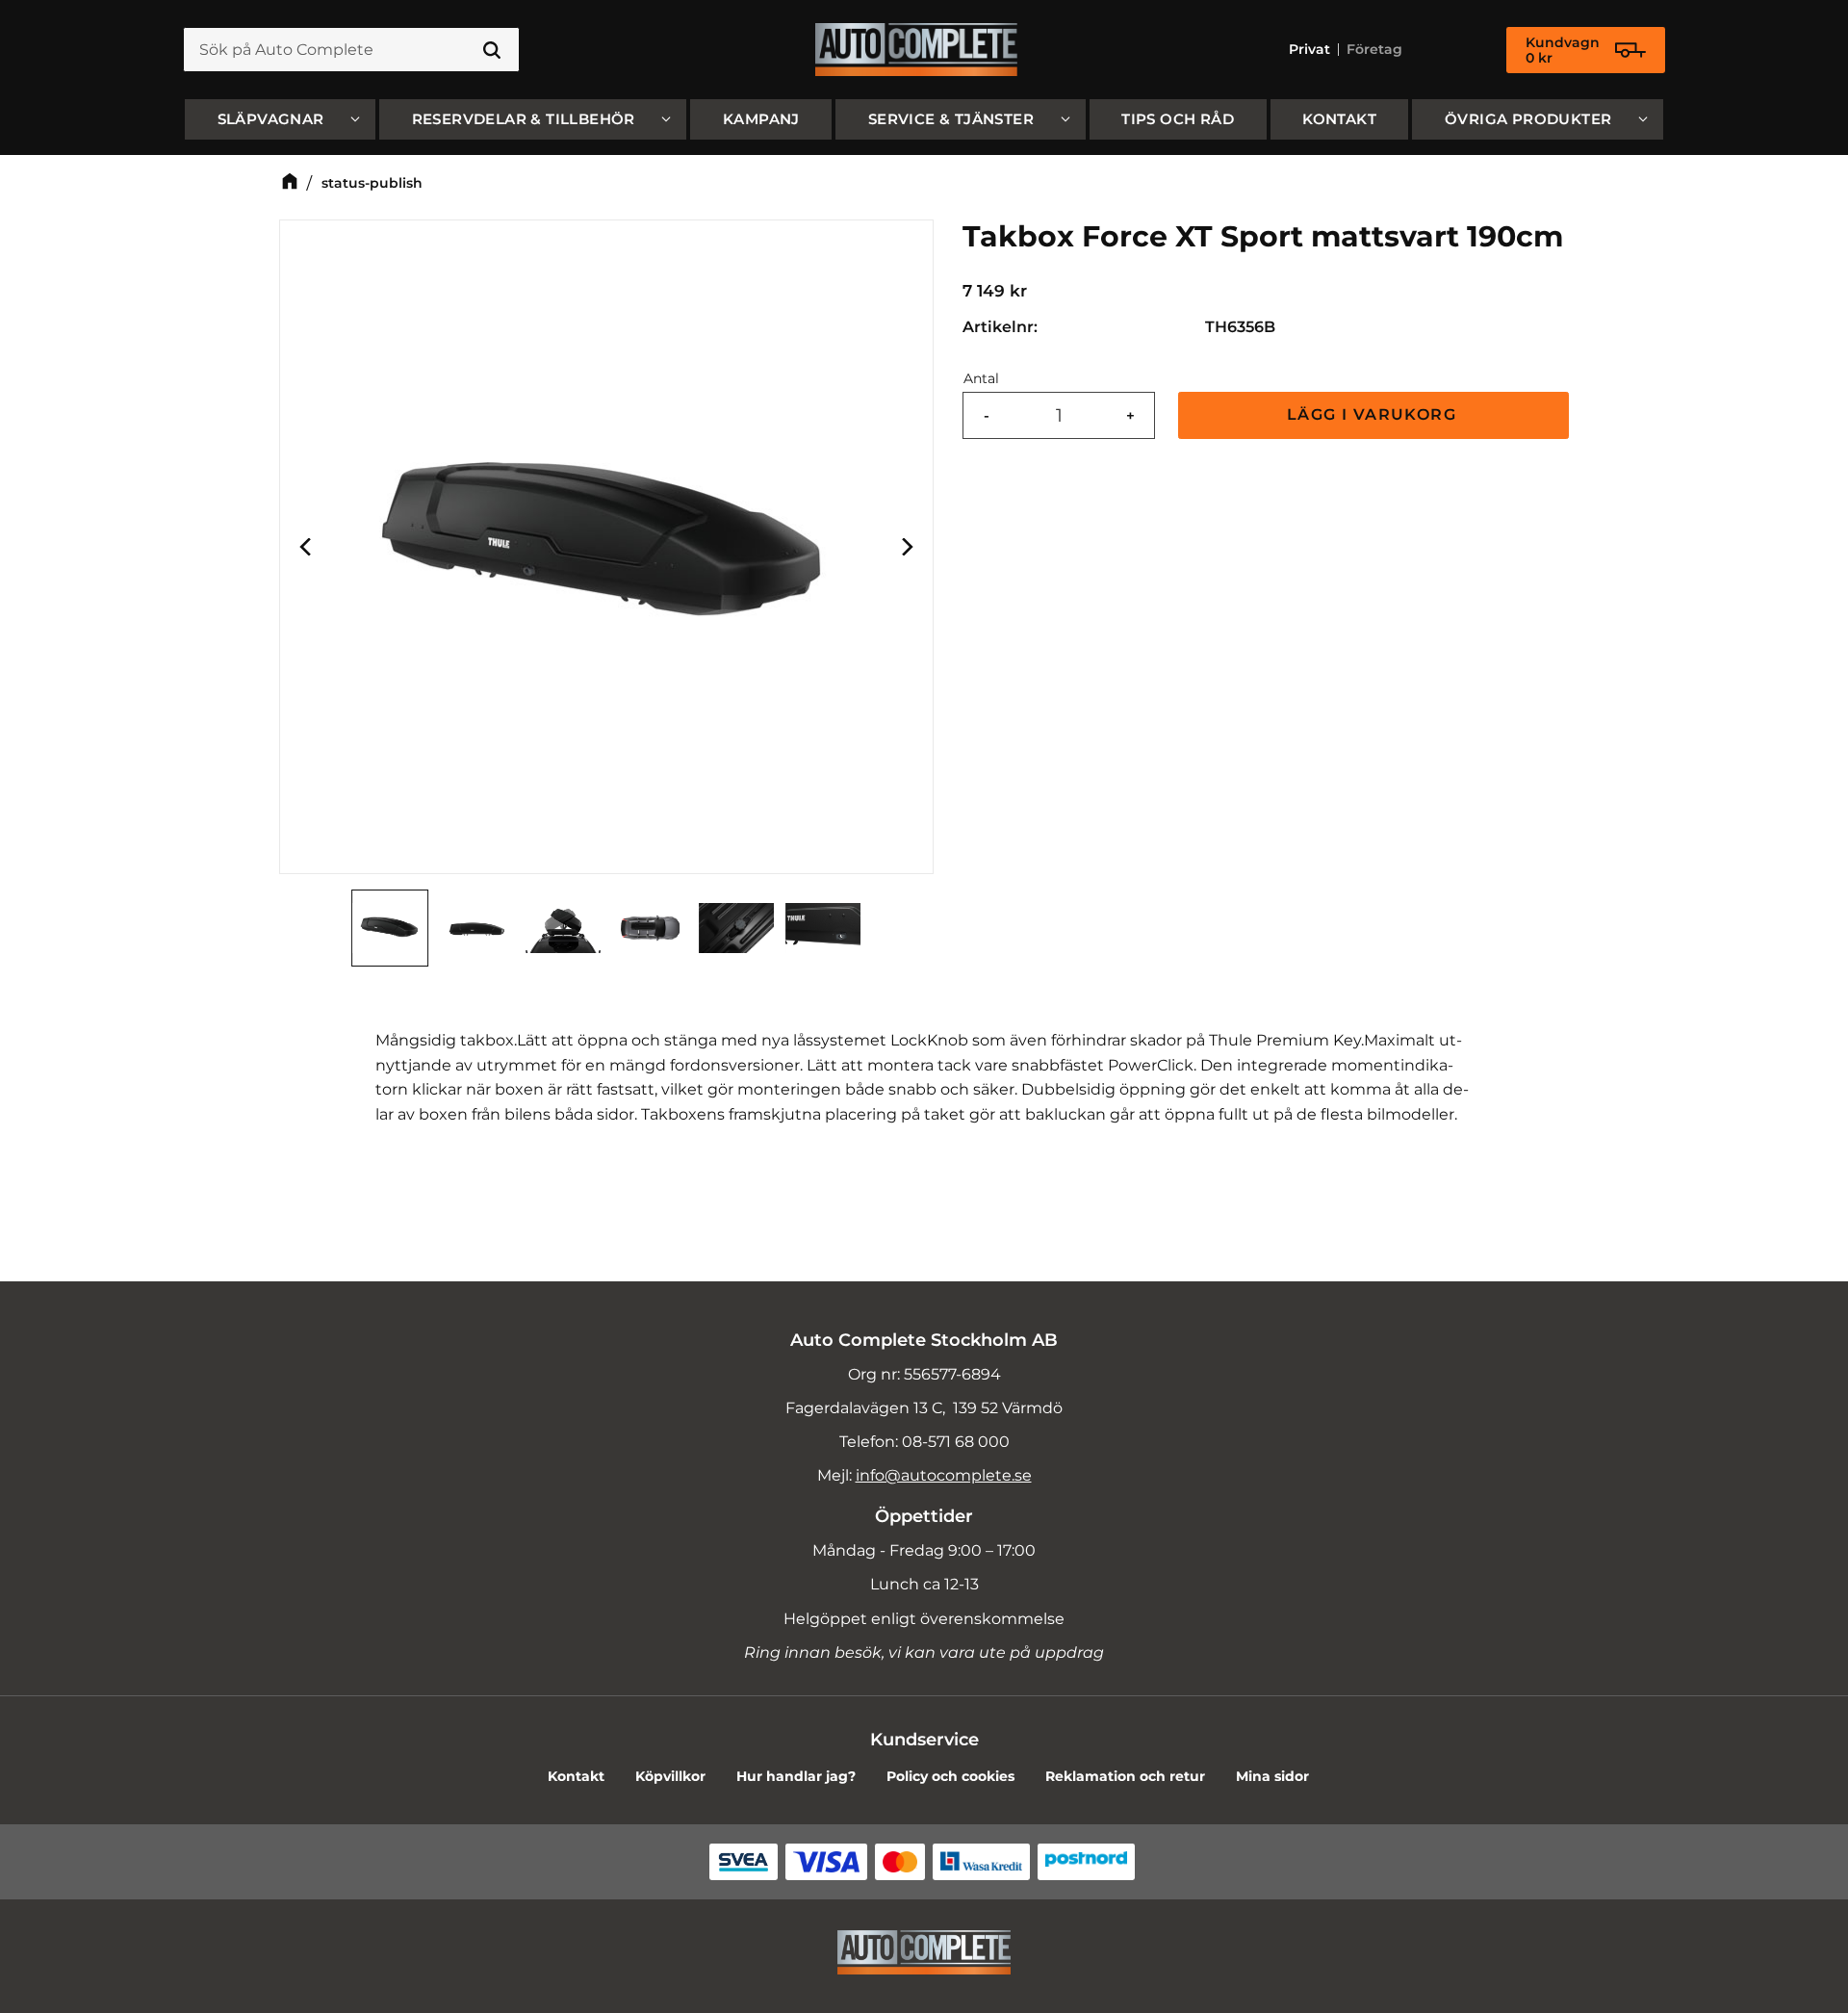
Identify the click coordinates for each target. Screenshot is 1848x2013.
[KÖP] (1373, 415)
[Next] (906, 547)
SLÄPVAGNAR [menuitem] (271, 119)
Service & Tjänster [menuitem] (951, 119)
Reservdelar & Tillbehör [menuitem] (524, 119)
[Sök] (492, 50)
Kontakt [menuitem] (1339, 119)
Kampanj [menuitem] (761, 119)
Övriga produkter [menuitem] (1528, 119)
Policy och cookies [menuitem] (950, 1776)
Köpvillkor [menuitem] (670, 1776)
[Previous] (307, 547)
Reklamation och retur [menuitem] (1125, 1776)
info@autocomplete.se (944, 1475)
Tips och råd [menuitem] (1178, 119)
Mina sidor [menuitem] (1272, 1776)
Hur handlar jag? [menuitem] (796, 1776)
